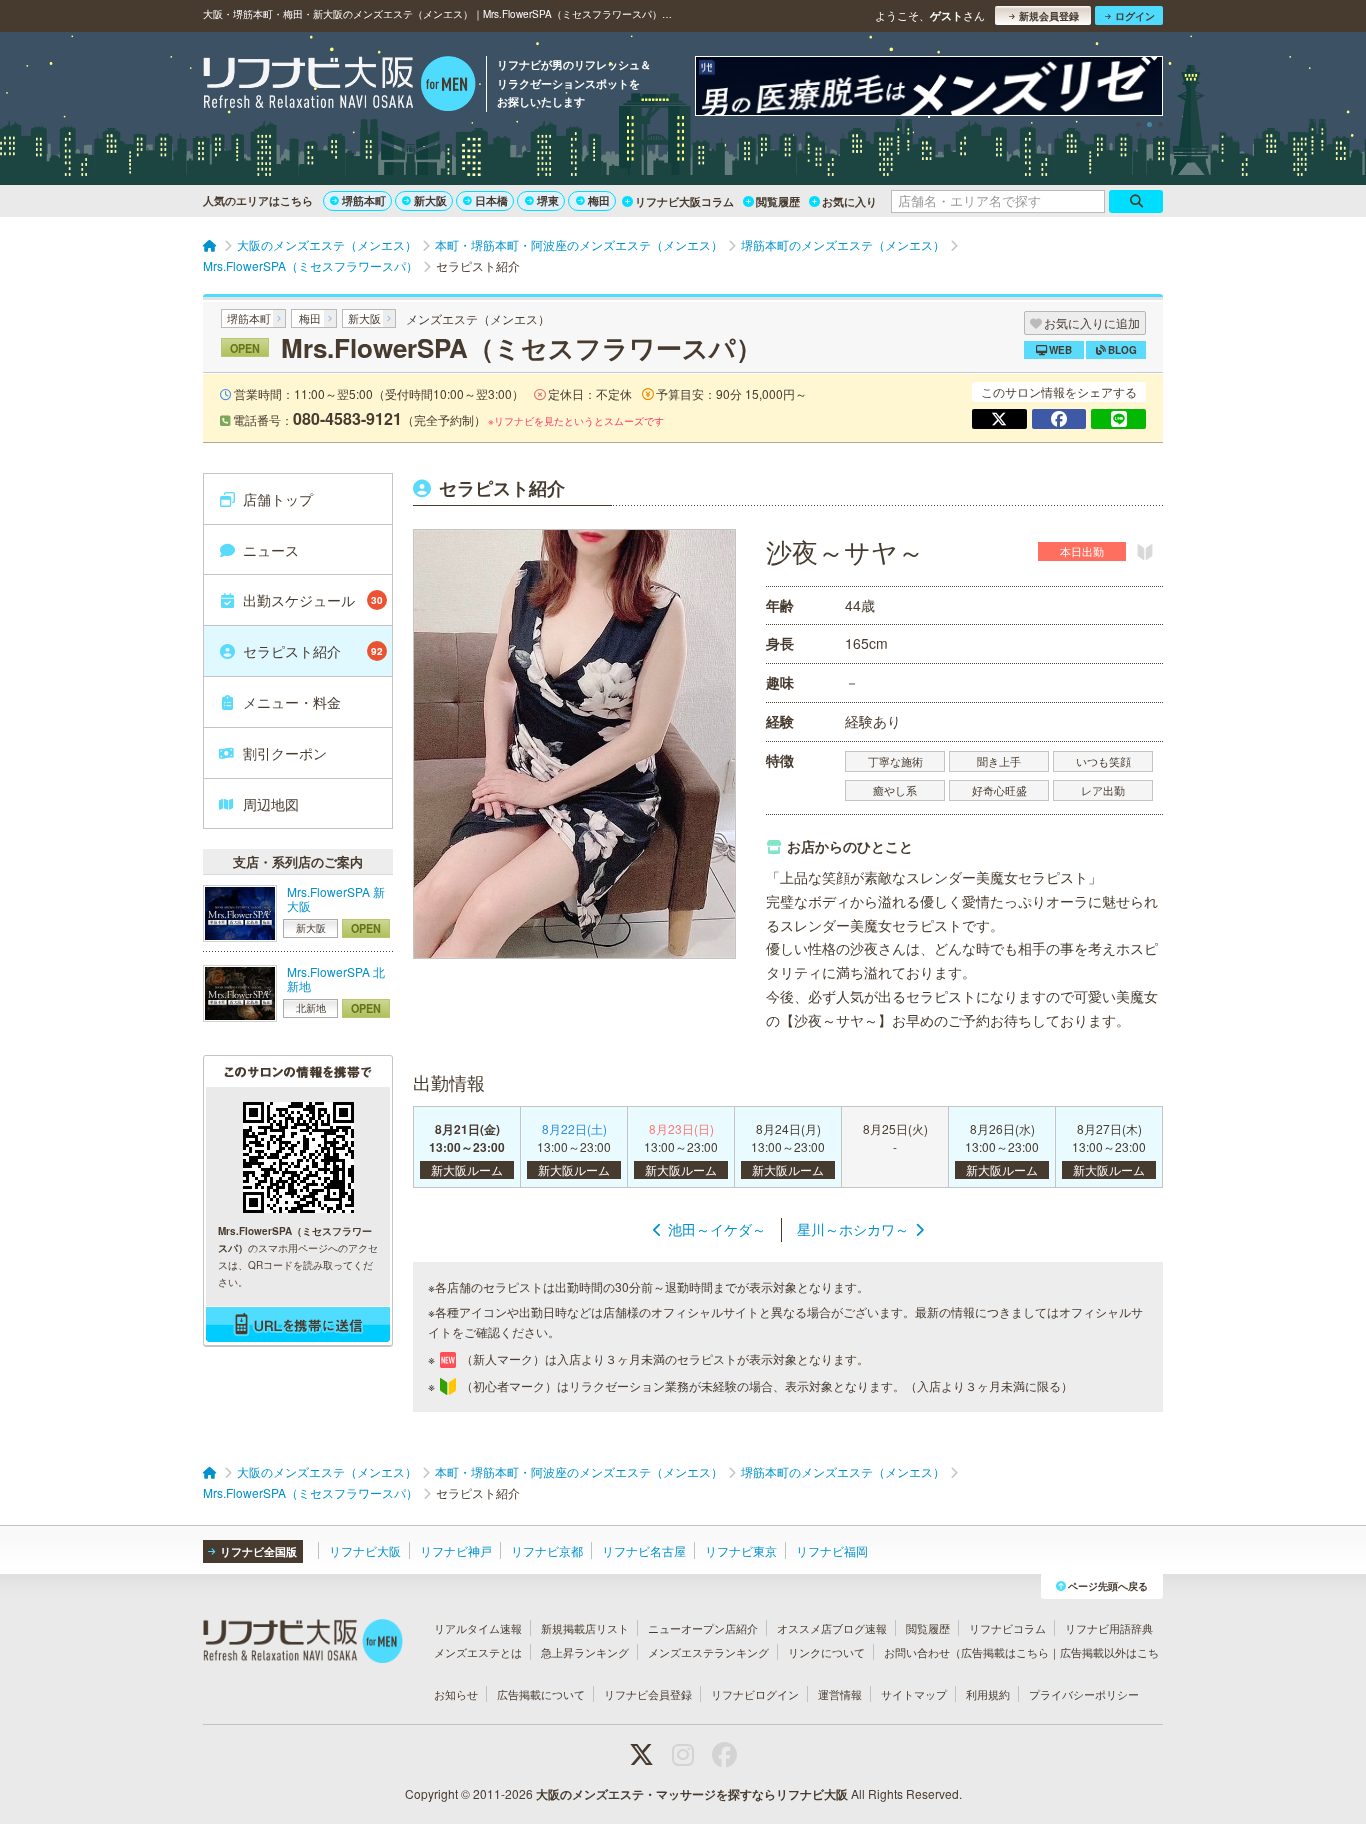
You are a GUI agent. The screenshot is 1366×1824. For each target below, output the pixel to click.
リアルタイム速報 (478, 1628)
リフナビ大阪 (365, 1550)
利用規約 (988, 1694)
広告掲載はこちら (1005, 1652)
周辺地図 (271, 804)
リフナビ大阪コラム (684, 201)
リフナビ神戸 (456, 1550)
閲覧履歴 (778, 201)
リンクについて (826, 1652)
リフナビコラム (1007, 1628)
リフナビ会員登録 (648, 1694)
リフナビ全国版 (258, 1551)
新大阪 (430, 200)
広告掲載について (541, 1694)
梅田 (599, 200)
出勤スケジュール (313, 600)
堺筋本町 (364, 200)
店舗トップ (278, 499)
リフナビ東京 (741, 1550)
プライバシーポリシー (1084, 1694)
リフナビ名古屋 (644, 1550)
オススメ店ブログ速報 (832, 1628)
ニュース (271, 550)
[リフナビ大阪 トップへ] (339, 86)
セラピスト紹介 (313, 651)
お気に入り (849, 201)
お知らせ (456, 1694)
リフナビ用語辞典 (1109, 1628)
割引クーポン (285, 753)
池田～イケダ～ (717, 1229)
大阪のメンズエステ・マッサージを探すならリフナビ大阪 (692, 1794)
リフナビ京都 (547, 1550)
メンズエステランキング (708, 1652)
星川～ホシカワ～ (853, 1229)
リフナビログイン (755, 1694)
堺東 (548, 200)
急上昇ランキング (585, 1652)
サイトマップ (914, 1694)
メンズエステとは (478, 1652)
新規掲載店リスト (585, 1628)
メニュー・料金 (292, 702)
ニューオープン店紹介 (703, 1628)
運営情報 (840, 1694)
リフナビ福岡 (832, 1550)
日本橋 (491, 200)
